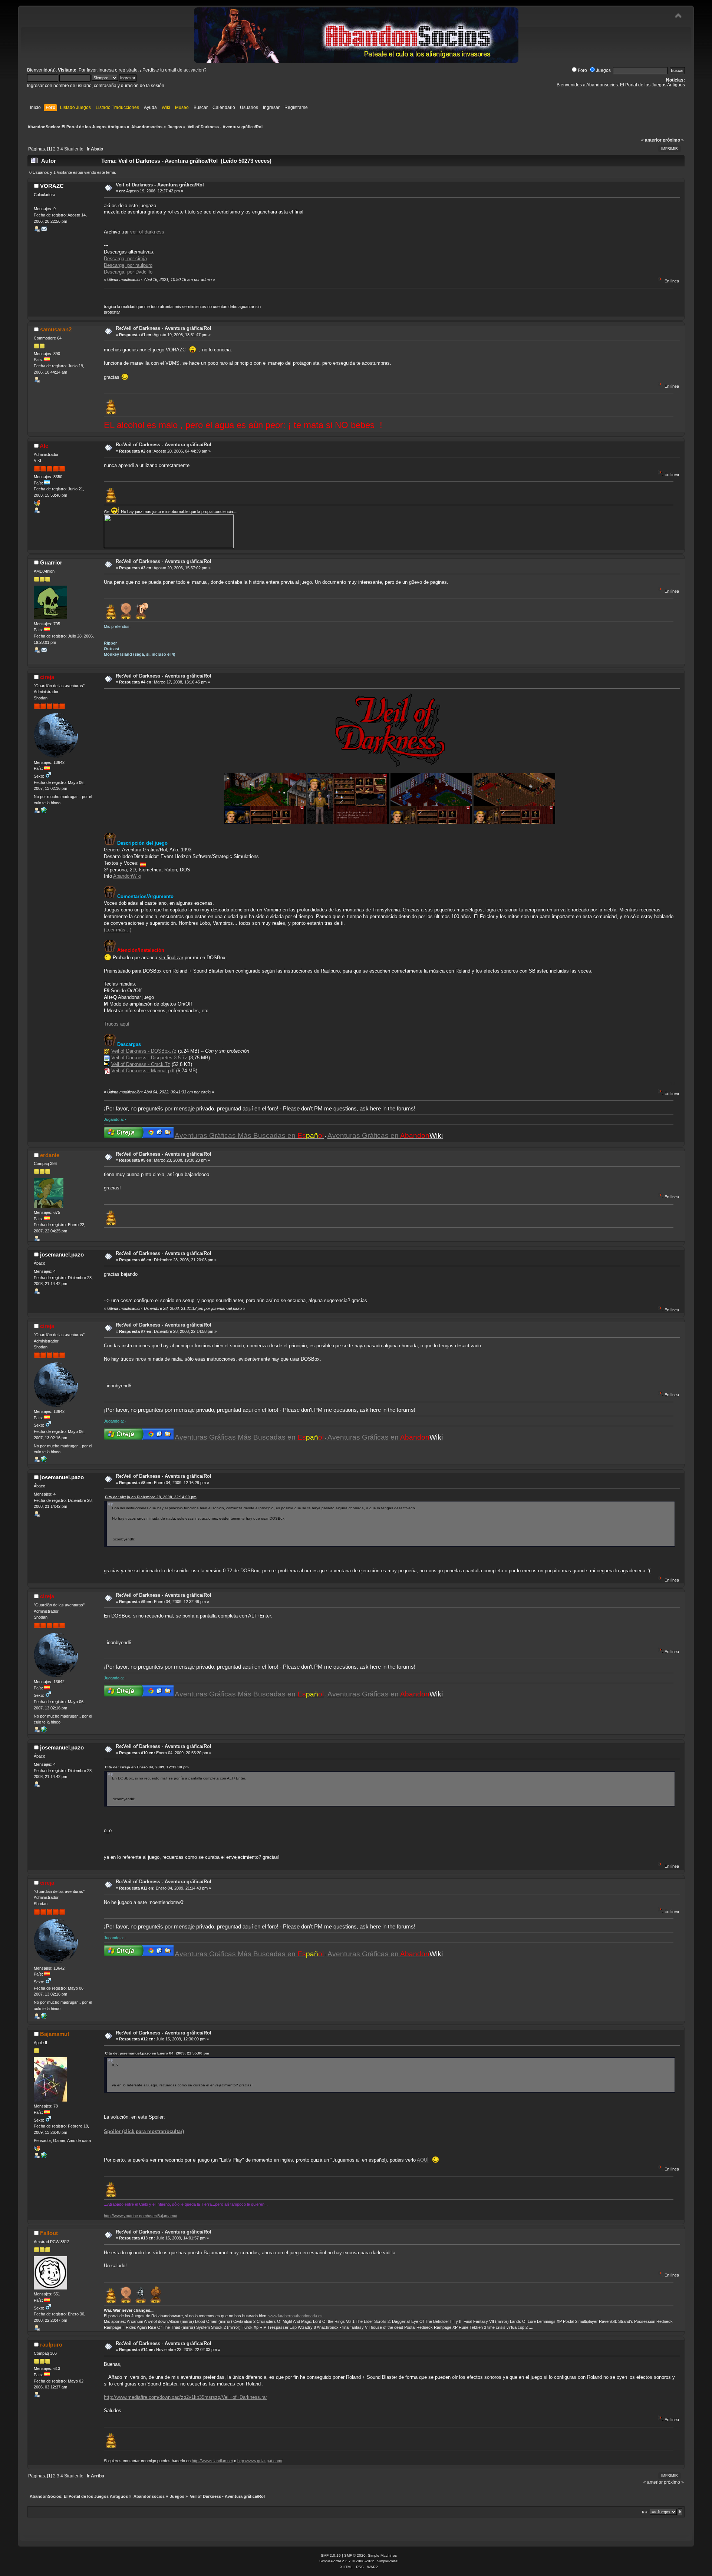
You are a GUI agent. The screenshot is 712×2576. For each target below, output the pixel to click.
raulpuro (51, 2345)
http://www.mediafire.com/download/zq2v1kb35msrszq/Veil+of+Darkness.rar (185, 2397)
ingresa (106, 70)
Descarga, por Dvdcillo (128, 272)
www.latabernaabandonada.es (296, 2316)
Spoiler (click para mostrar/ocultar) (144, 2131)
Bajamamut (55, 2034)
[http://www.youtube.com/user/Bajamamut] (44, 2157)
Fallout (49, 2233)
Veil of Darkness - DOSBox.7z (144, 1051)
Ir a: (645, 2512)
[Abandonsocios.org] (44, 812)
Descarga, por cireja (125, 259)
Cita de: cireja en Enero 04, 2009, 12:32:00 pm (147, 1767)
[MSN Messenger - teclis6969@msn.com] (37, 2150)
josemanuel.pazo (62, 1254)
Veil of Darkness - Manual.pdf (143, 1071)
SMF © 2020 (355, 2555)
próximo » (673, 140)
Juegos (603, 70)
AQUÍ (423, 2160)
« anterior (651, 140)
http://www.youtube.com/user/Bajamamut (141, 2216)
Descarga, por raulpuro (128, 265)
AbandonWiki (127, 876)
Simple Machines (382, 2555)
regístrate (128, 70)
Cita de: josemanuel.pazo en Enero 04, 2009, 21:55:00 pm (157, 2053)
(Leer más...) (118, 930)
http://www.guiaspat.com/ (260, 2461)
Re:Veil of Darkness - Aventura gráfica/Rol (164, 328)
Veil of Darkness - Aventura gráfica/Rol (160, 185)
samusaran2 (56, 329)
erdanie (50, 1155)
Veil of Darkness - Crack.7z (141, 1064)
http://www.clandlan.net (212, 2461)
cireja (47, 677)
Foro (582, 70)
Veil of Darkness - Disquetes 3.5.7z (149, 1058)
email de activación (184, 70)
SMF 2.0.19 (331, 2555)
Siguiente (74, 149)
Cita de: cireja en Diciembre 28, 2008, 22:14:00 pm (151, 1497)
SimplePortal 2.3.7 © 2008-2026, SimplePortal (359, 2561)
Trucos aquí (117, 1024)
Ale (44, 446)
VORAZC (52, 186)
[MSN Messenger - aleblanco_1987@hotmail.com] (37, 504)
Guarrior (51, 562)
